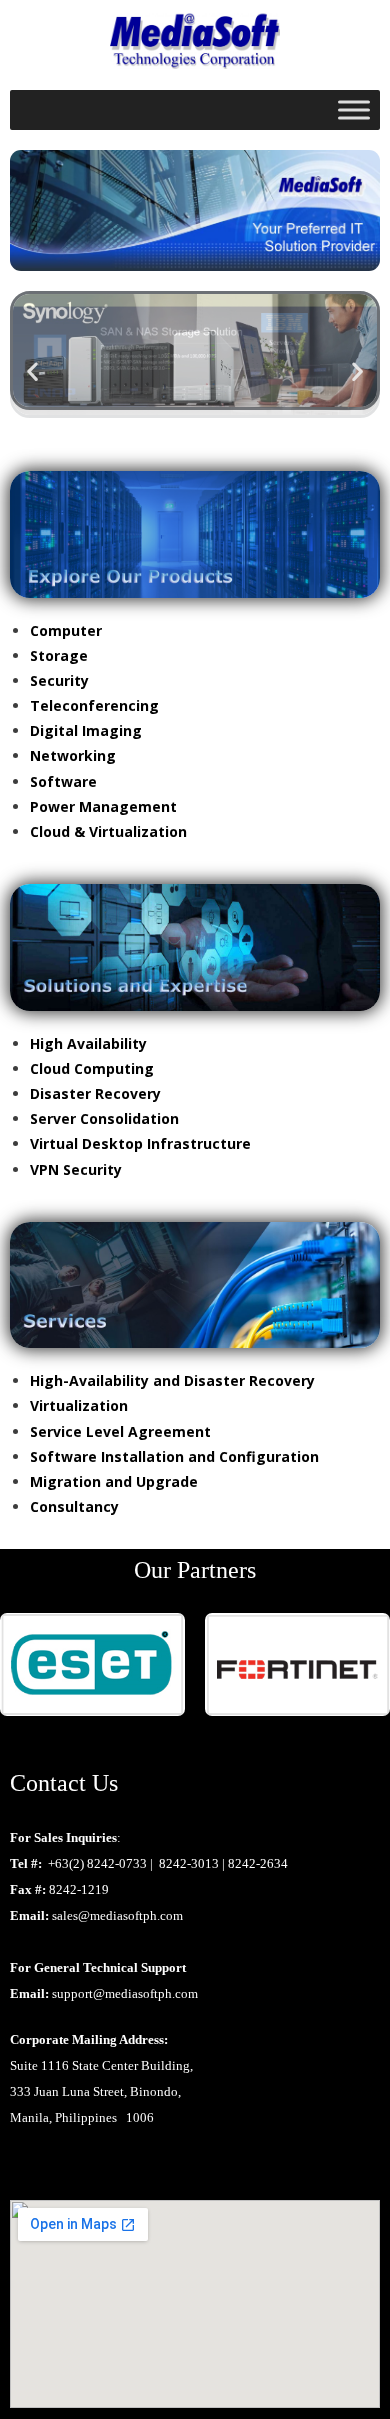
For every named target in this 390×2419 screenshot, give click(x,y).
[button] (32, 370)
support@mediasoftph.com (125, 1993)
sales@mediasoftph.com (117, 1915)
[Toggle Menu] (354, 110)
